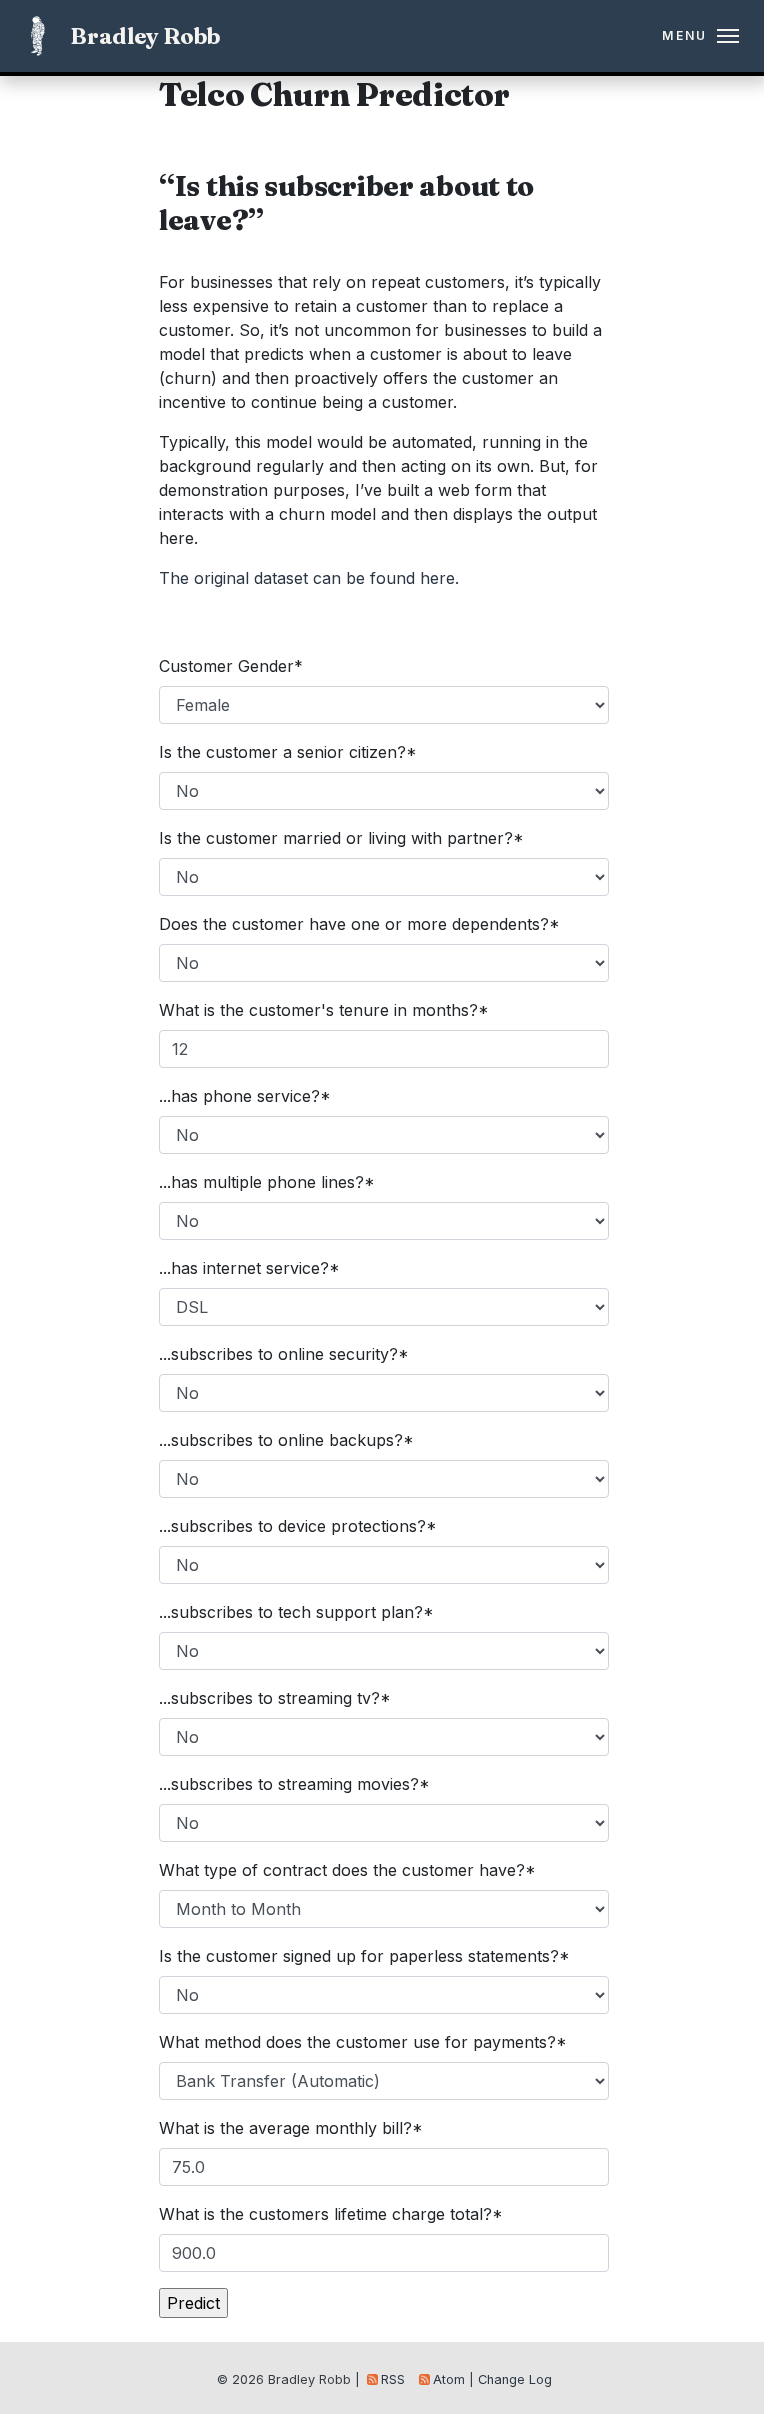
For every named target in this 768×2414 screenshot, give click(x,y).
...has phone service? (245, 1096)
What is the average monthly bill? (291, 2128)
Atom (449, 2379)
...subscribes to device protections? (298, 1526)
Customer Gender (231, 666)
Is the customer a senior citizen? (288, 752)
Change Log (515, 2379)
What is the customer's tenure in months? (324, 1010)
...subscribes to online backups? (286, 1440)
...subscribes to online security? (284, 1354)
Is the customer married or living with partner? (341, 838)
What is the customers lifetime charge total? (331, 2214)
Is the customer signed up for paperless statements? (364, 1956)
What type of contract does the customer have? (347, 1870)
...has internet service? (249, 1268)
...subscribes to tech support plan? (296, 1612)
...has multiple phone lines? (267, 1182)
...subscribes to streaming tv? (275, 1698)
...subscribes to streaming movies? (294, 1784)
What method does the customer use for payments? (363, 2042)
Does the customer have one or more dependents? (359, 924)
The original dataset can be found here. (309, 578)
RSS (393, 2379)
